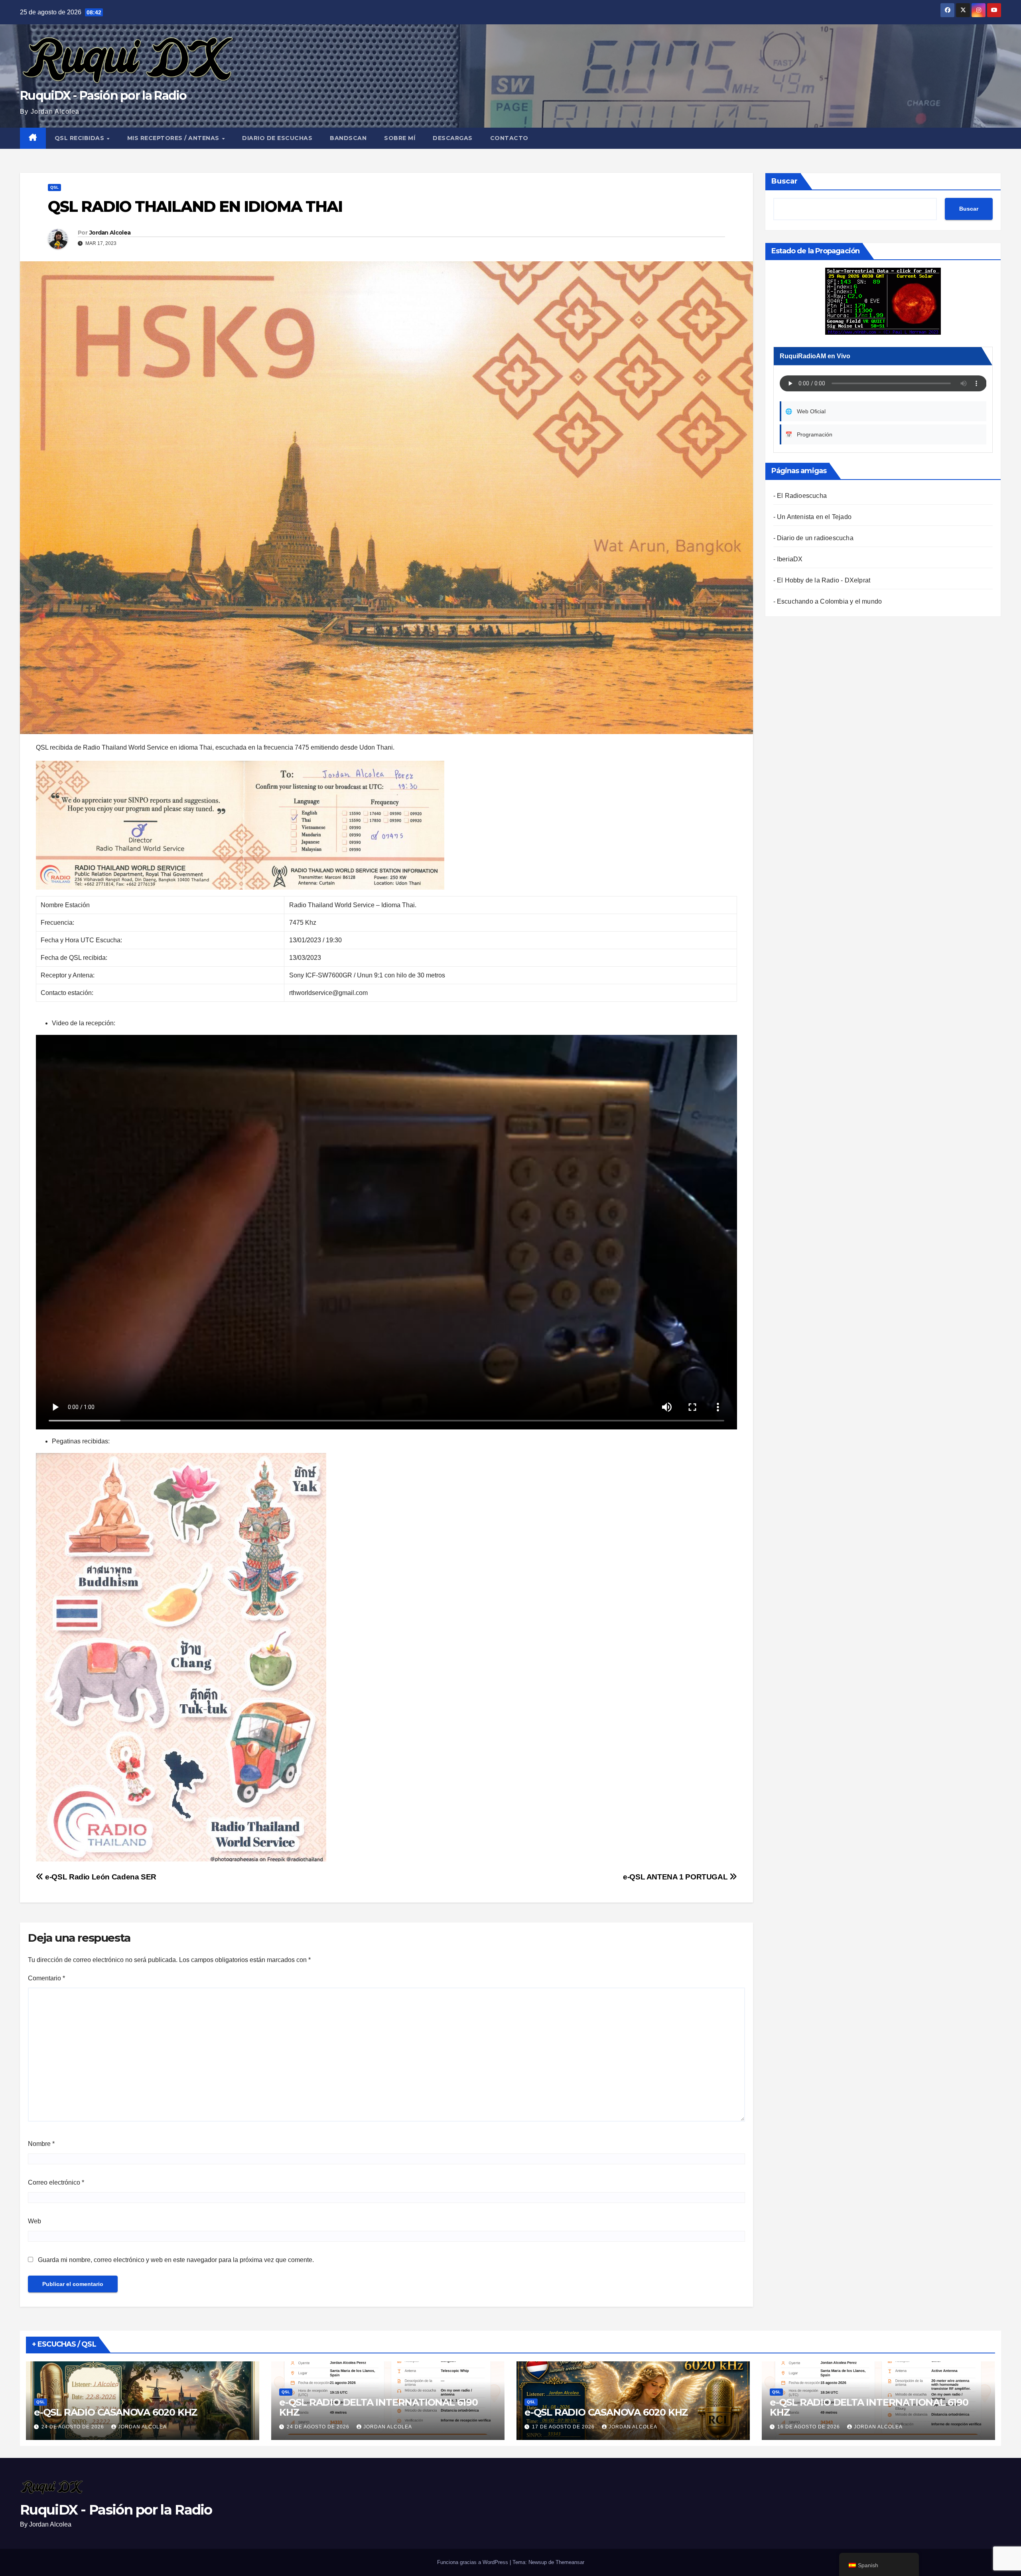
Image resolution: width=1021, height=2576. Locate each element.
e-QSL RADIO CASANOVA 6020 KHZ (116, 2412)
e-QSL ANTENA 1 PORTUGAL (676, 1877)
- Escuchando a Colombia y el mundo (828, 601)
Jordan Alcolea (110, 233)
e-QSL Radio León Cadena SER (100, 1877)
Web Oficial (805, 411)
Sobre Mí (400, 138)
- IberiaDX (788, 559)
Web (34, 2221)
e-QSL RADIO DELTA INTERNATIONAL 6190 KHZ (378, 2407)
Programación (809, 434)
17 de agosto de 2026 (564, 2427)
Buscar (784, 181)
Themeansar (570, 2562)
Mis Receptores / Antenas (174, 138)
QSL (54, 187)
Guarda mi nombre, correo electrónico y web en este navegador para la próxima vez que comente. (176, 2260)
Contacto (509, 138)
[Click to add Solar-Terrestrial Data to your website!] (883, 301)
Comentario (46, 1978)
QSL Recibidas (80, 138)
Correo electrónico (56, 2182)
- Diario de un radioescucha (813, 538)
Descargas (453, 138)
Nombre (41, 2144)
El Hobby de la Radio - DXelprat (824, 580)
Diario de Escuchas (277, 138)
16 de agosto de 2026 (809, 2427)
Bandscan (348, 138)
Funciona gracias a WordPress (473, 2562)
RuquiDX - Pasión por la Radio (103, 96)
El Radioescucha (802, 496)
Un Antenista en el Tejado (814, 517)
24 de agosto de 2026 (74, 2427)
